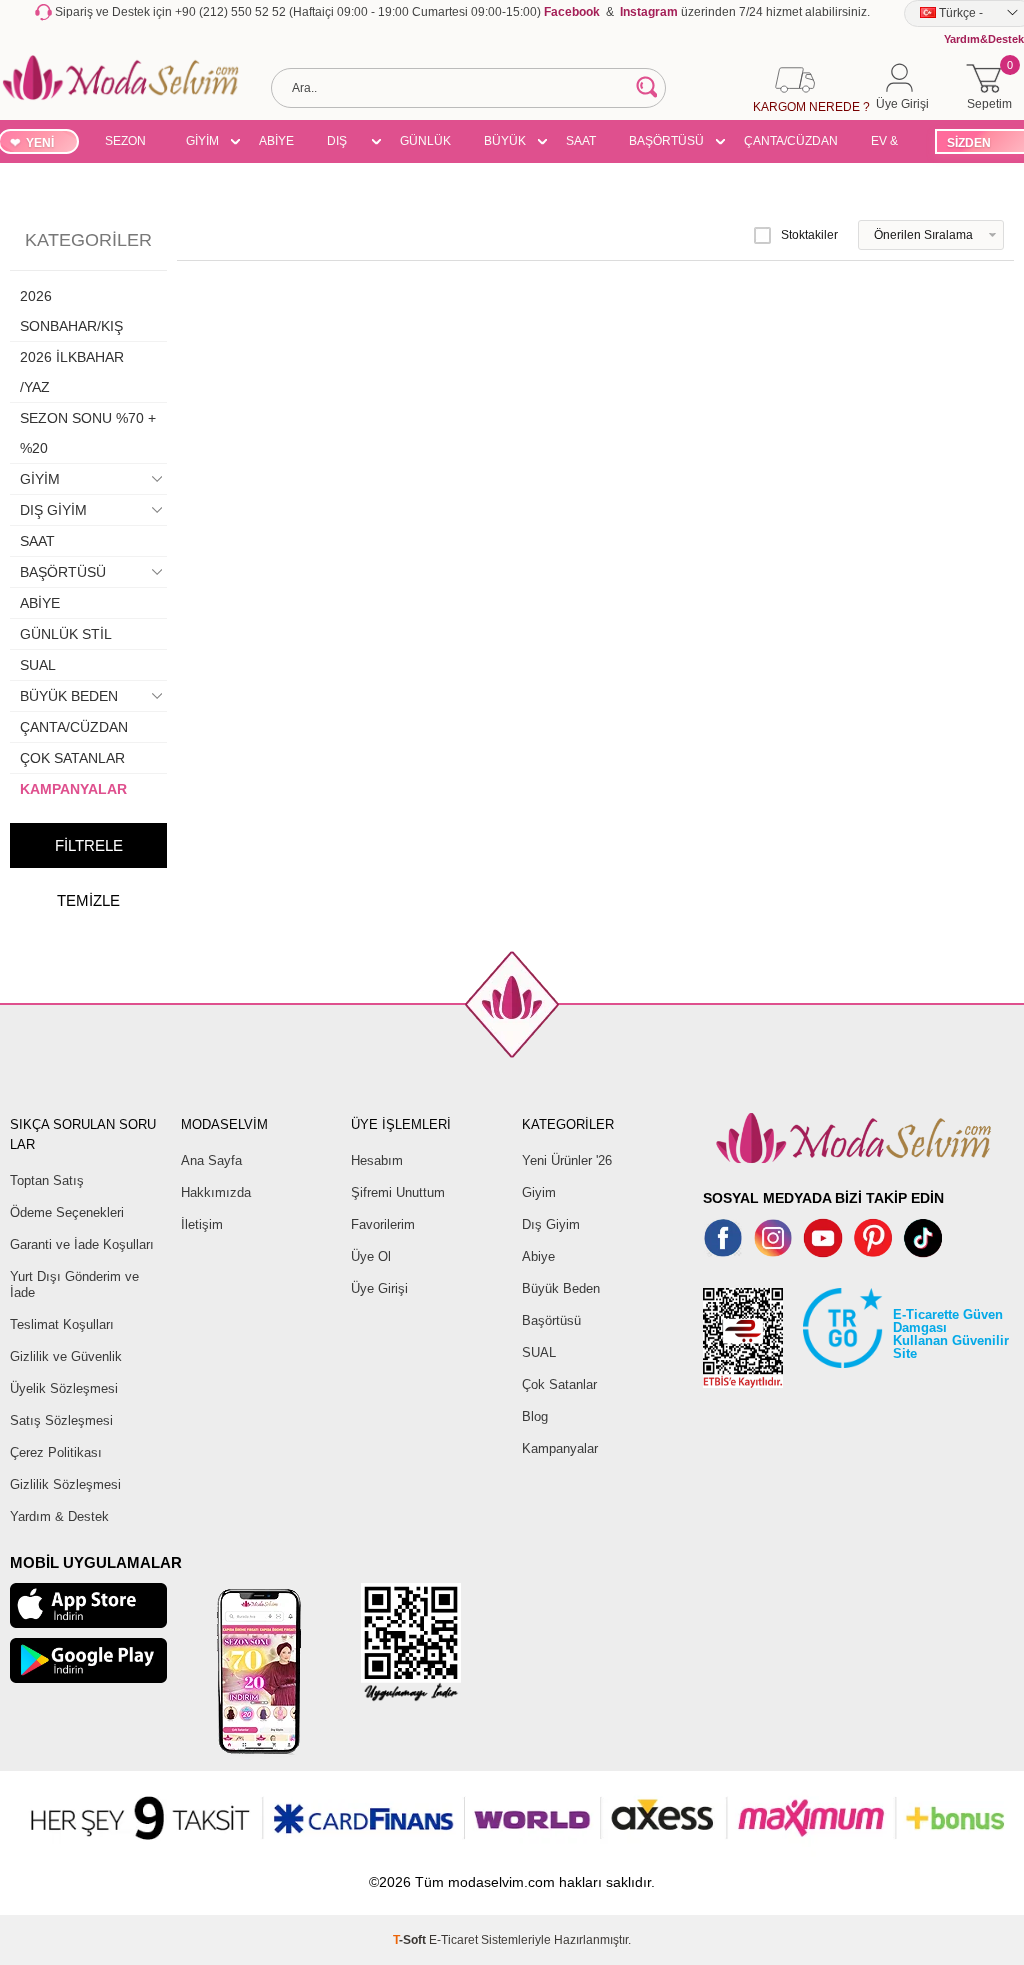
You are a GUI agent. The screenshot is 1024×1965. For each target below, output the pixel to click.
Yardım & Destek (59, 1516)
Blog (535, 1416)
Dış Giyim (551, 1224)
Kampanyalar (560, 1448)
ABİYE (276, 141)
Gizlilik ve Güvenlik (66, 1356)
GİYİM (202, 141)
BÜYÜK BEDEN (505, 144)
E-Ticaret (453, 1940)
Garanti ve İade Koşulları (82, 1244)
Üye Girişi (379, 1288)
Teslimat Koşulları (62, 1324)
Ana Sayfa (211, 1160)
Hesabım (377, 1160)
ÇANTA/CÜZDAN (791, 141)
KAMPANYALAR (73, 789)
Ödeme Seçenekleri (67, 1212)
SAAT (581, 141)
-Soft (411, 1940)
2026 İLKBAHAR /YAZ (72, 372)
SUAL (38, 665)
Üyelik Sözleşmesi (64, 1388)
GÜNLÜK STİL (425, 144)
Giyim (539, 1192)
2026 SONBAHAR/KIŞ (71, 311)
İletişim (202, 1224)
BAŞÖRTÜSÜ (666, 141)
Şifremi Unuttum (398, 1192)
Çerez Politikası (56, 1452)
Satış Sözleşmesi (61, 1420)
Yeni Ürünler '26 (567, 1160)
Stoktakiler (809, 235)
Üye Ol (371, 1256)
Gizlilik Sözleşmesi (65, 1484)
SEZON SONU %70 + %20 (125, 144)
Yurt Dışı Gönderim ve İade (74, 1284)
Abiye (538, 1256)
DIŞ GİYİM (343, 144)
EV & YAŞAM (891, 144)
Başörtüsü (551, 1320)
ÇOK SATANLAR (72, 758)
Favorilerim (383, 1224)
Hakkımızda (216, 1192)
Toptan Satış (47, 1180)
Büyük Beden (561, 1288)
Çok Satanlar (559, 1384)
